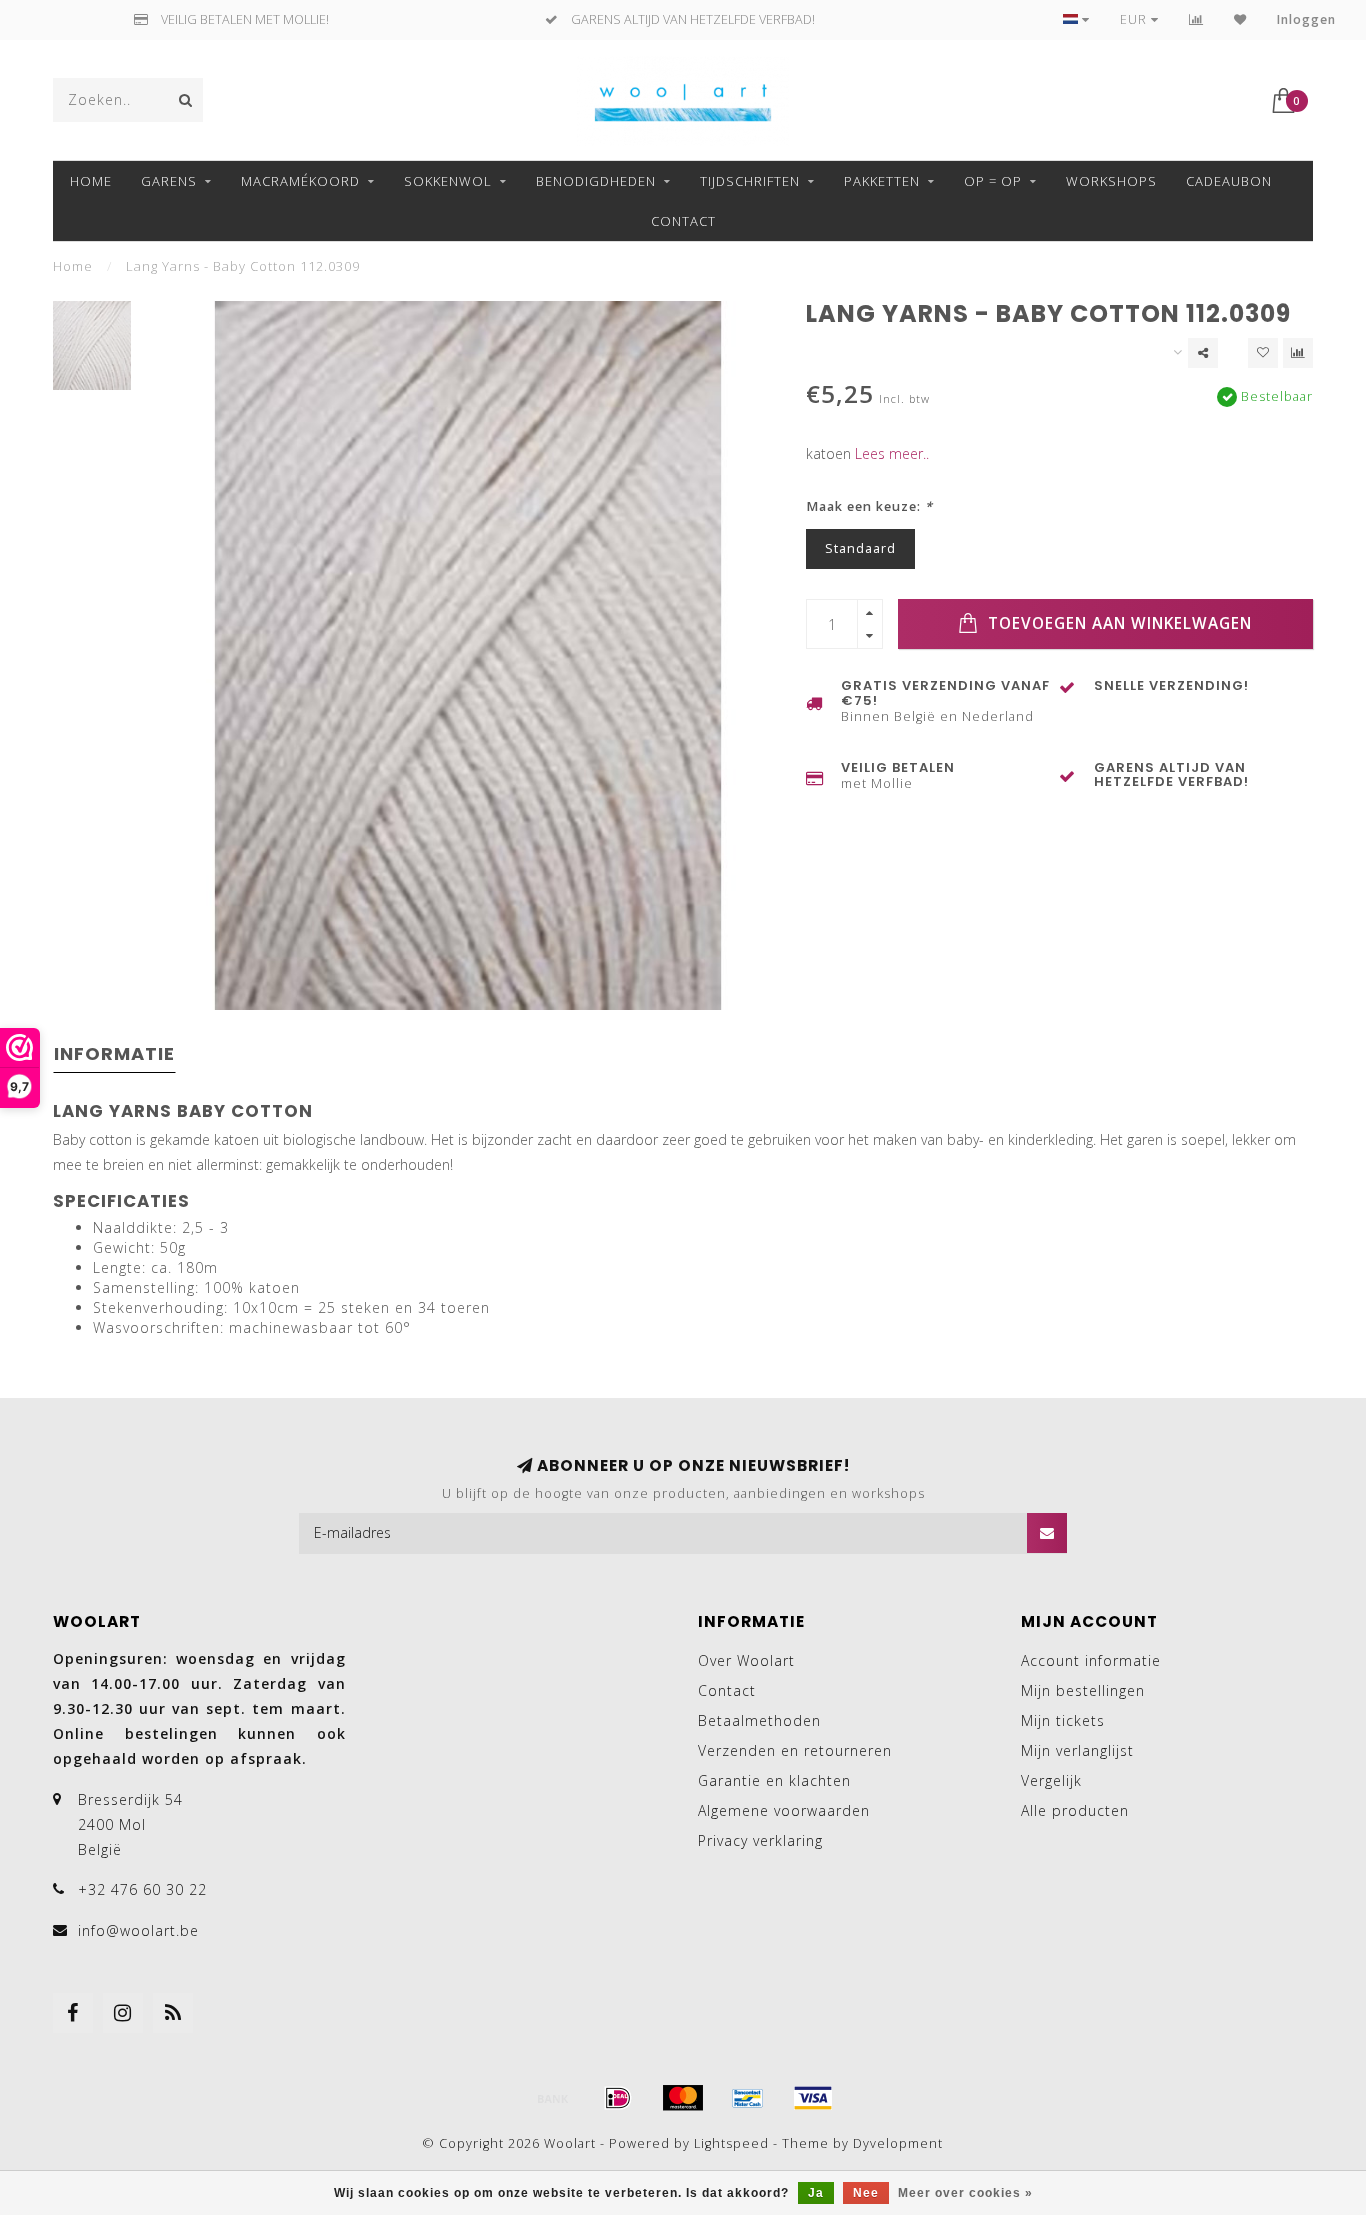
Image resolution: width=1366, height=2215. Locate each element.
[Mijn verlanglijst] (1240, 19)
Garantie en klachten (774, 1780)
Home (91, 181)
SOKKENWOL (448, 181)
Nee (866, 2193)
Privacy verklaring (760, 1840)
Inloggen (1306, 19)
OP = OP (993, 181)
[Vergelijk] (1196, 19)
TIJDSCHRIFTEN (750, 181)
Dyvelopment (898, 2143)
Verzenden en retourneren (795, 1750)
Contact (683, 221)
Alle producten (1075, 1810)
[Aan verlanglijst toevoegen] (1263, 353)
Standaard (860, 548)
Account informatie (1091, 1660)
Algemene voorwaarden (784, 1810)
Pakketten (882, 181)
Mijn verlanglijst (1077, 1750)
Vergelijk (1051, 1780)
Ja (816, 2193)
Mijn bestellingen (1083, 1690)
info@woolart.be (138, 1930)
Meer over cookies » (965, 2193)
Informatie (114, 1053)
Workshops (1111, 181)
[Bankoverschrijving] (553, 2098)
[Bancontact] (748, 2098)
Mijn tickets (1063, 1720)
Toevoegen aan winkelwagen (1117, 623)
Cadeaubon (1229, 181)
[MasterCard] (683, 2098)
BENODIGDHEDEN (596, 181)
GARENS (169, 181)
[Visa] (813, 2098)
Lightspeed (731, 2143)
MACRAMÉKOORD (300, 181)
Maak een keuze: (869, 506)
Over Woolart (746, 1660)
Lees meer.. (892, 453)
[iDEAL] (618, 2098)
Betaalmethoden (759, 1720)
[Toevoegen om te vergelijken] (1298, 353)
